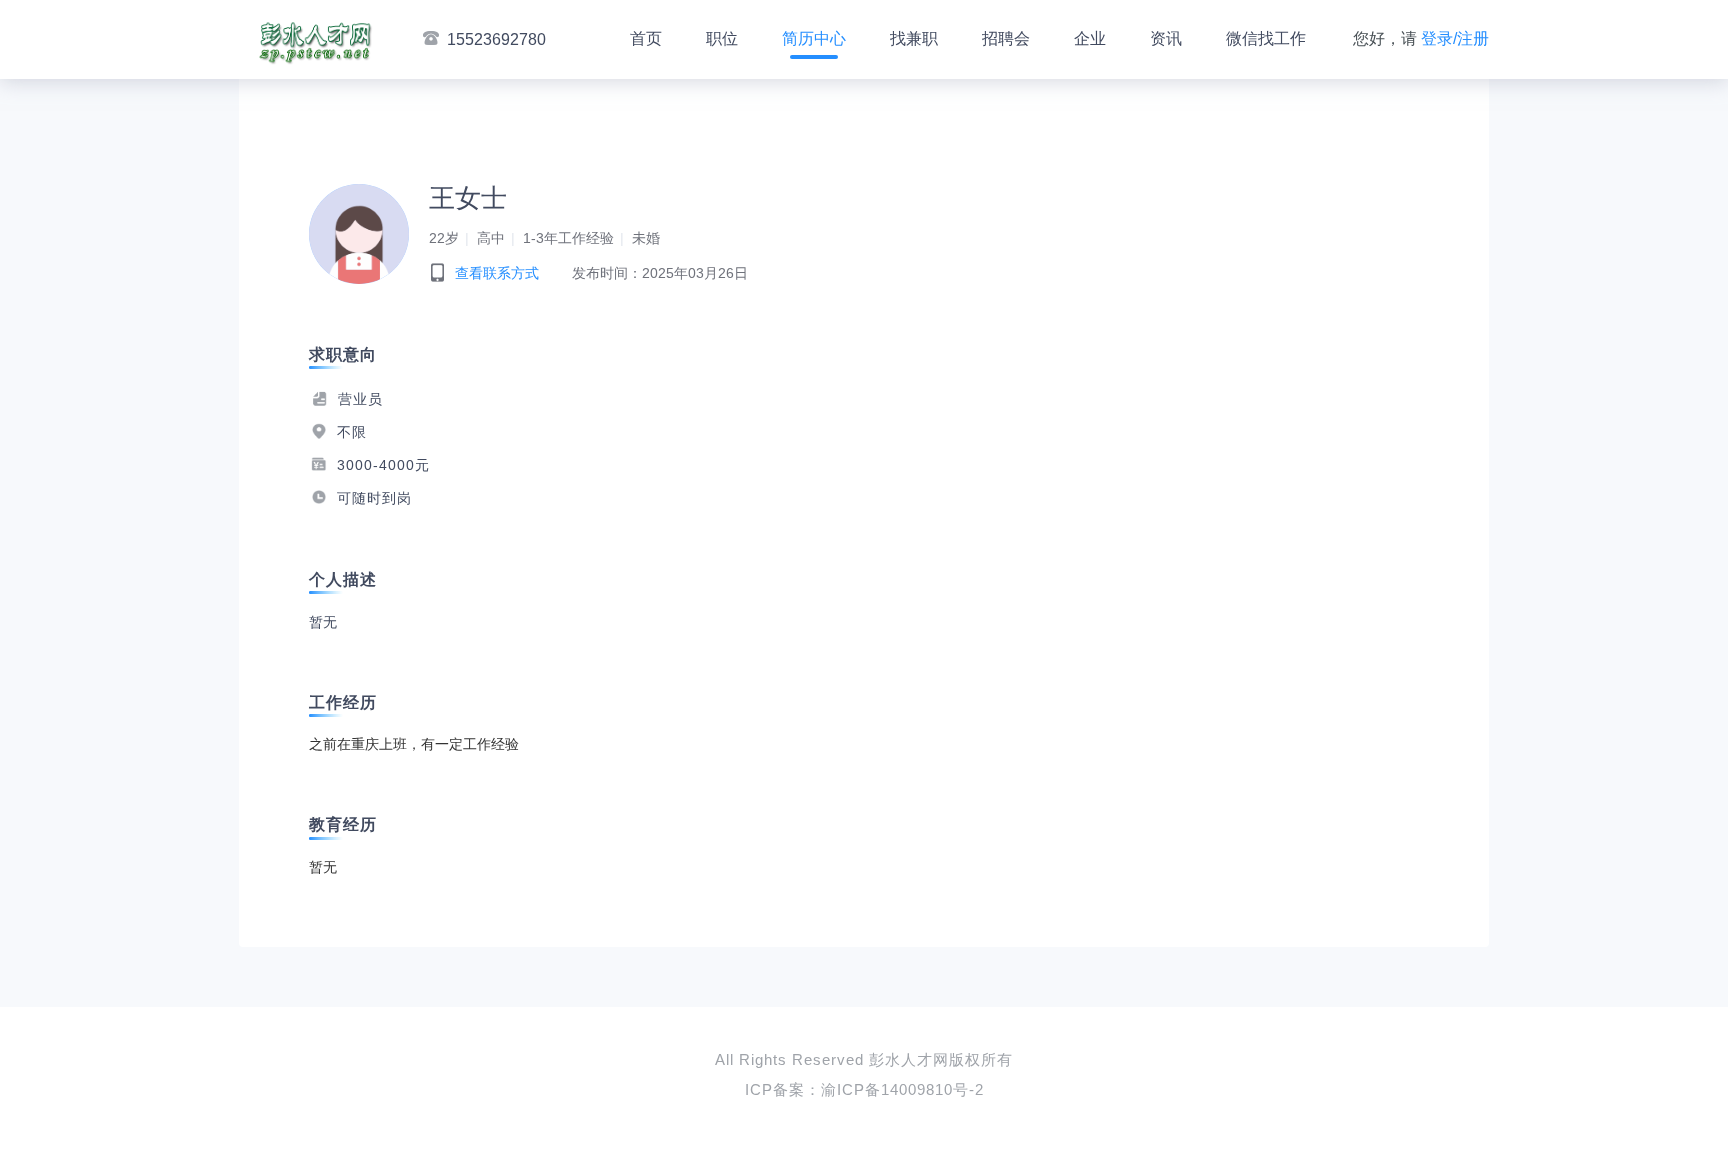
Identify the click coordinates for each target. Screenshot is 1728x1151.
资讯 (1166, 38)
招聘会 (1006, 38)
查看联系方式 (497, 273)
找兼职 (914, 38)
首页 (646, 38)
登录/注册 (1455, 38)
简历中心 (814, 38)
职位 (722, 38)
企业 (1090, 38)
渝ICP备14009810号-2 (902, 1089)
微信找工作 (1266, 38)
